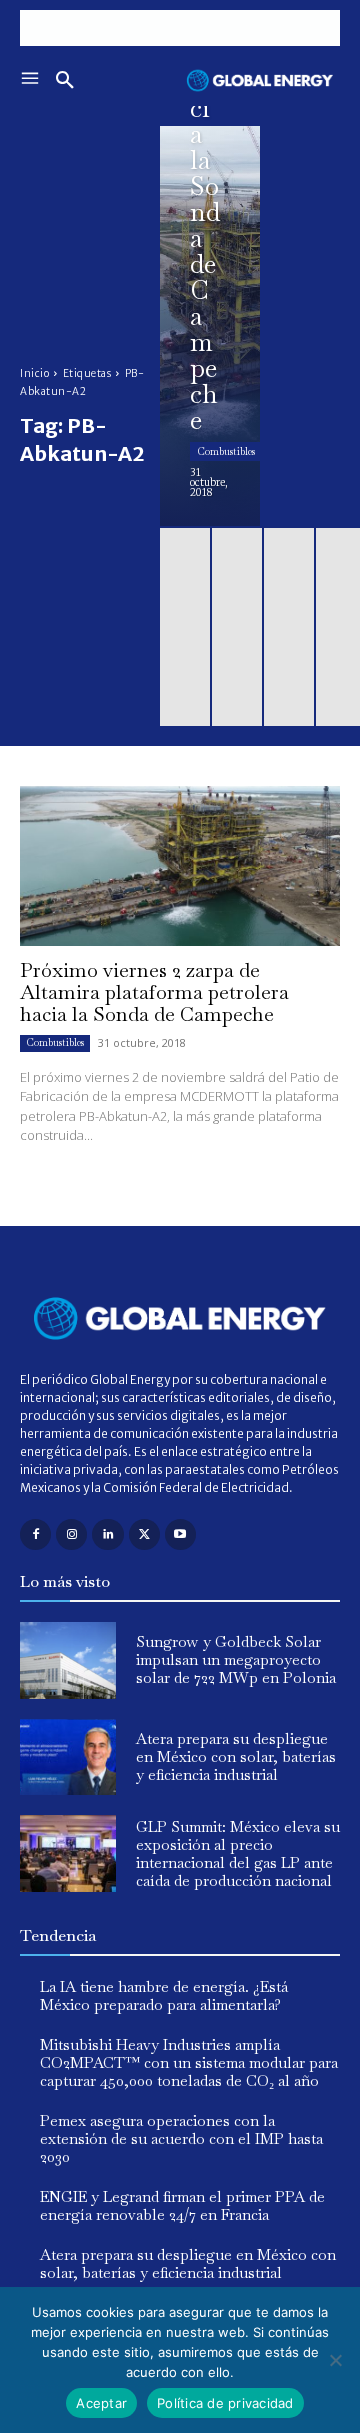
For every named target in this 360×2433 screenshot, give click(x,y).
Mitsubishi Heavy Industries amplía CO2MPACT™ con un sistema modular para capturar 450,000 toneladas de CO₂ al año (189, 2062)
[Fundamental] (180, 28)
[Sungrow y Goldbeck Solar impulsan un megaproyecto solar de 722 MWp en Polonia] (68, 1660)
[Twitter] (144, 1534)
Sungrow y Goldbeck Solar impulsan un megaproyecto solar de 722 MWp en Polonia (236, 1659)
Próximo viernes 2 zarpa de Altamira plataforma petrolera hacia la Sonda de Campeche (154, 992)
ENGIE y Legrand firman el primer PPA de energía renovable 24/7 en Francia (182, 2205)
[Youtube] (180, 1534)
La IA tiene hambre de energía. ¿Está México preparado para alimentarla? (164, 1995)
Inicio (34, 373)
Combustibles (226, 451)
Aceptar (101, 2403)
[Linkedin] (107, 1534)
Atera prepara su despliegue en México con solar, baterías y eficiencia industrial (236, 1756)
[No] (335, 2360)
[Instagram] (71, 1534)
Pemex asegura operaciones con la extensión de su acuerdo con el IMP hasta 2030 (181, 2138)
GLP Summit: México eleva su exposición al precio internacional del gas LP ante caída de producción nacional (238, 1853)
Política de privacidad (225, 2403)
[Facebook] (35, 1534)
